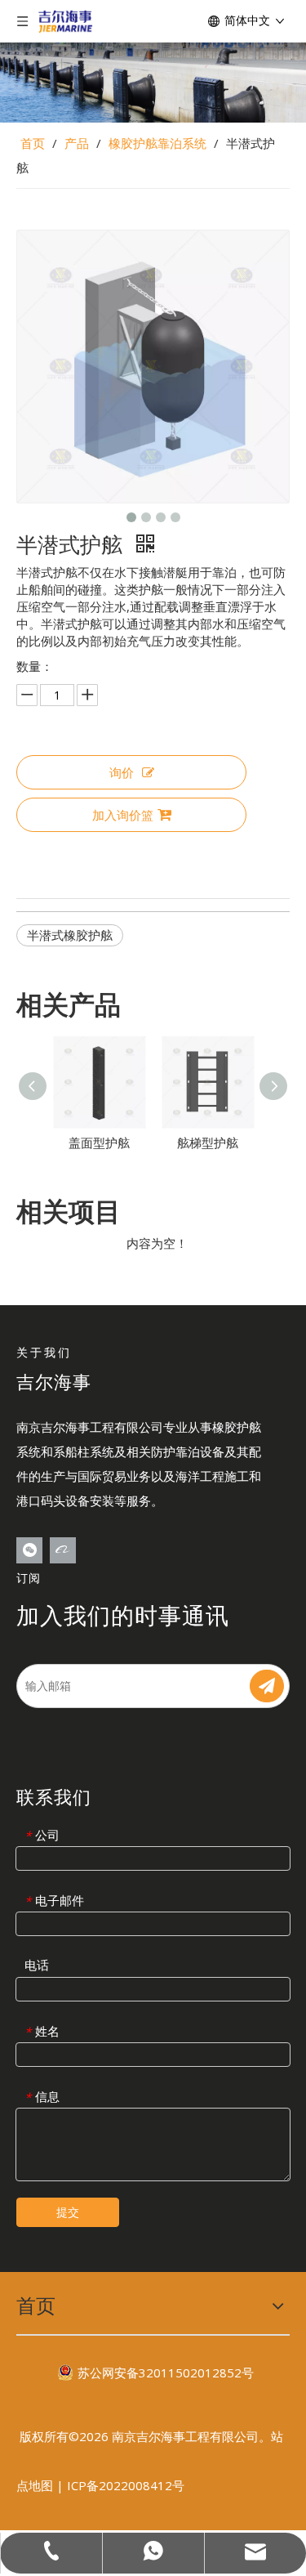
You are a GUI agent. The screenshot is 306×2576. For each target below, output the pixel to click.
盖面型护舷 (99, 1143)
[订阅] (267, 1686)
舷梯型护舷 (208, 1143)
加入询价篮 (123, 815)
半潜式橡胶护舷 (70, 935)
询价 (122, 772)
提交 (68, 2212)
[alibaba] (63, 1550)
